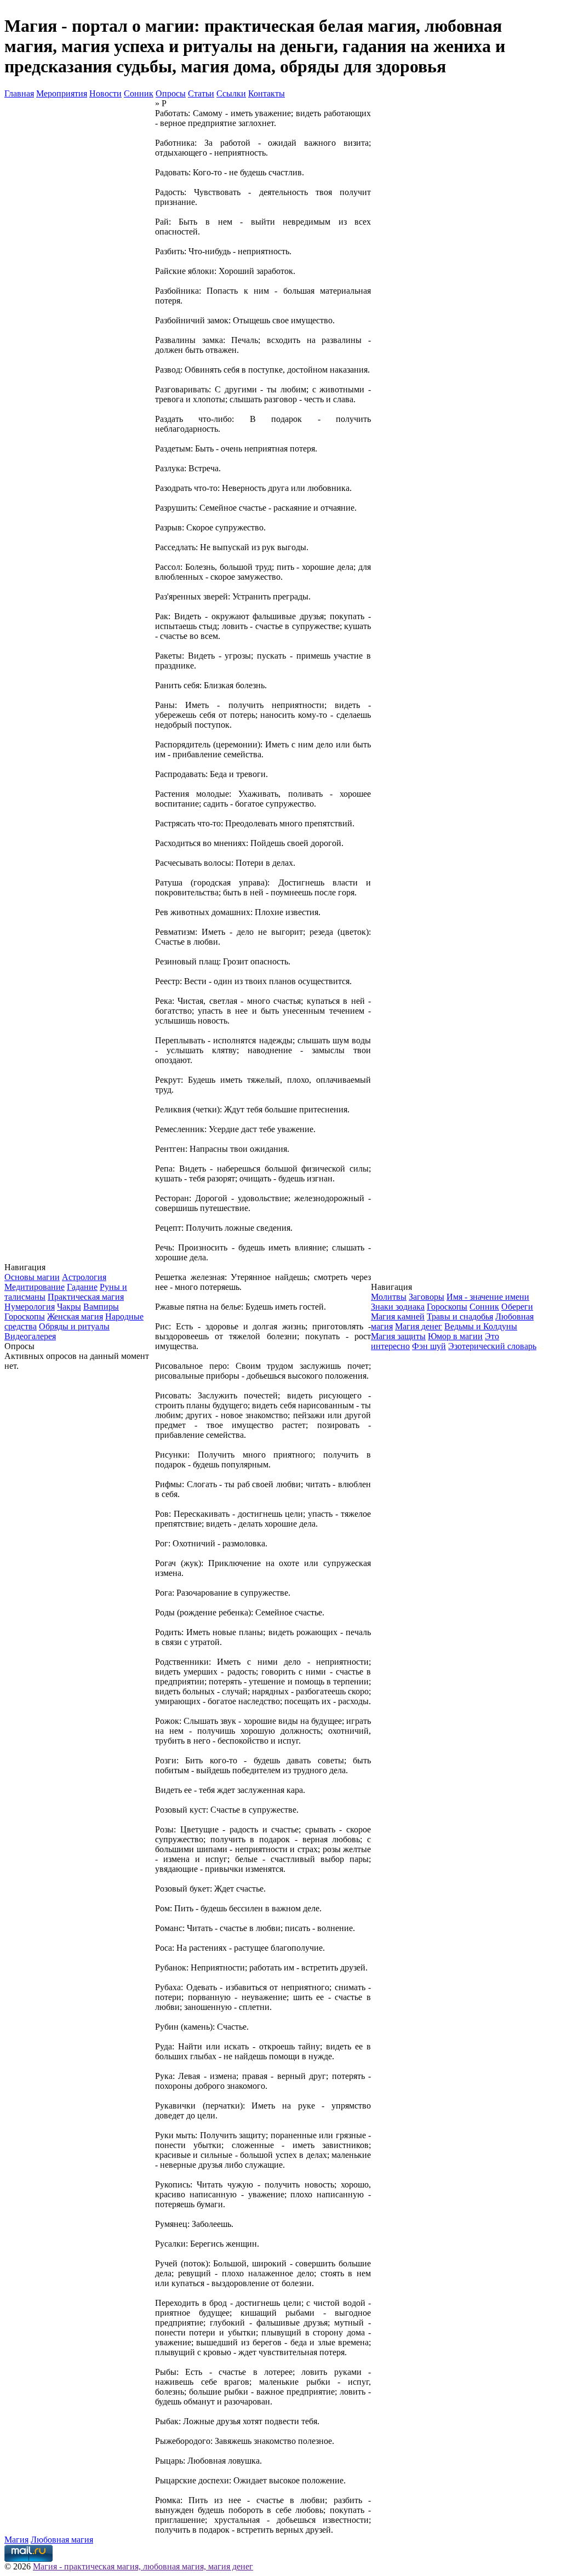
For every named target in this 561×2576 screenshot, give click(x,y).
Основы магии (32, 1277)
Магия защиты (398, 1336)
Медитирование (35, 1287)
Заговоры (427, 1297)
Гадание (82, 1287)
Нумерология (30, 1307)
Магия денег (419, 1326)
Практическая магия (86, 1297)
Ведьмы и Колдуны (481, 1326)
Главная (19, 93)
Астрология (84, 1277)
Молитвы (389, 1297)
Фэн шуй (429, 1346)
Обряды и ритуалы (74, 1326)
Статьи (201, 93)
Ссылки (231, 93)
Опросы (171, 93)
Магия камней (398, 1316)
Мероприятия (62, 93)
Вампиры (101, 1307)
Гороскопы (25, 1316)
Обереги (517, 1307)
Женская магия (75, 1316)
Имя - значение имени (488, 1297)
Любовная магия (62, 2540)
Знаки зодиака (398, 1307)
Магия (16, 2540)
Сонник (139, 93)
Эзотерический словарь (492, 1346)
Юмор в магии (455, 1336)
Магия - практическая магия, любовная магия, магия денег (143, 2566)
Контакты (267, 93)
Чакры (69, 1307)
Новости (105, 93)
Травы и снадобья (460, 1316)
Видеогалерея (30, 1336)
